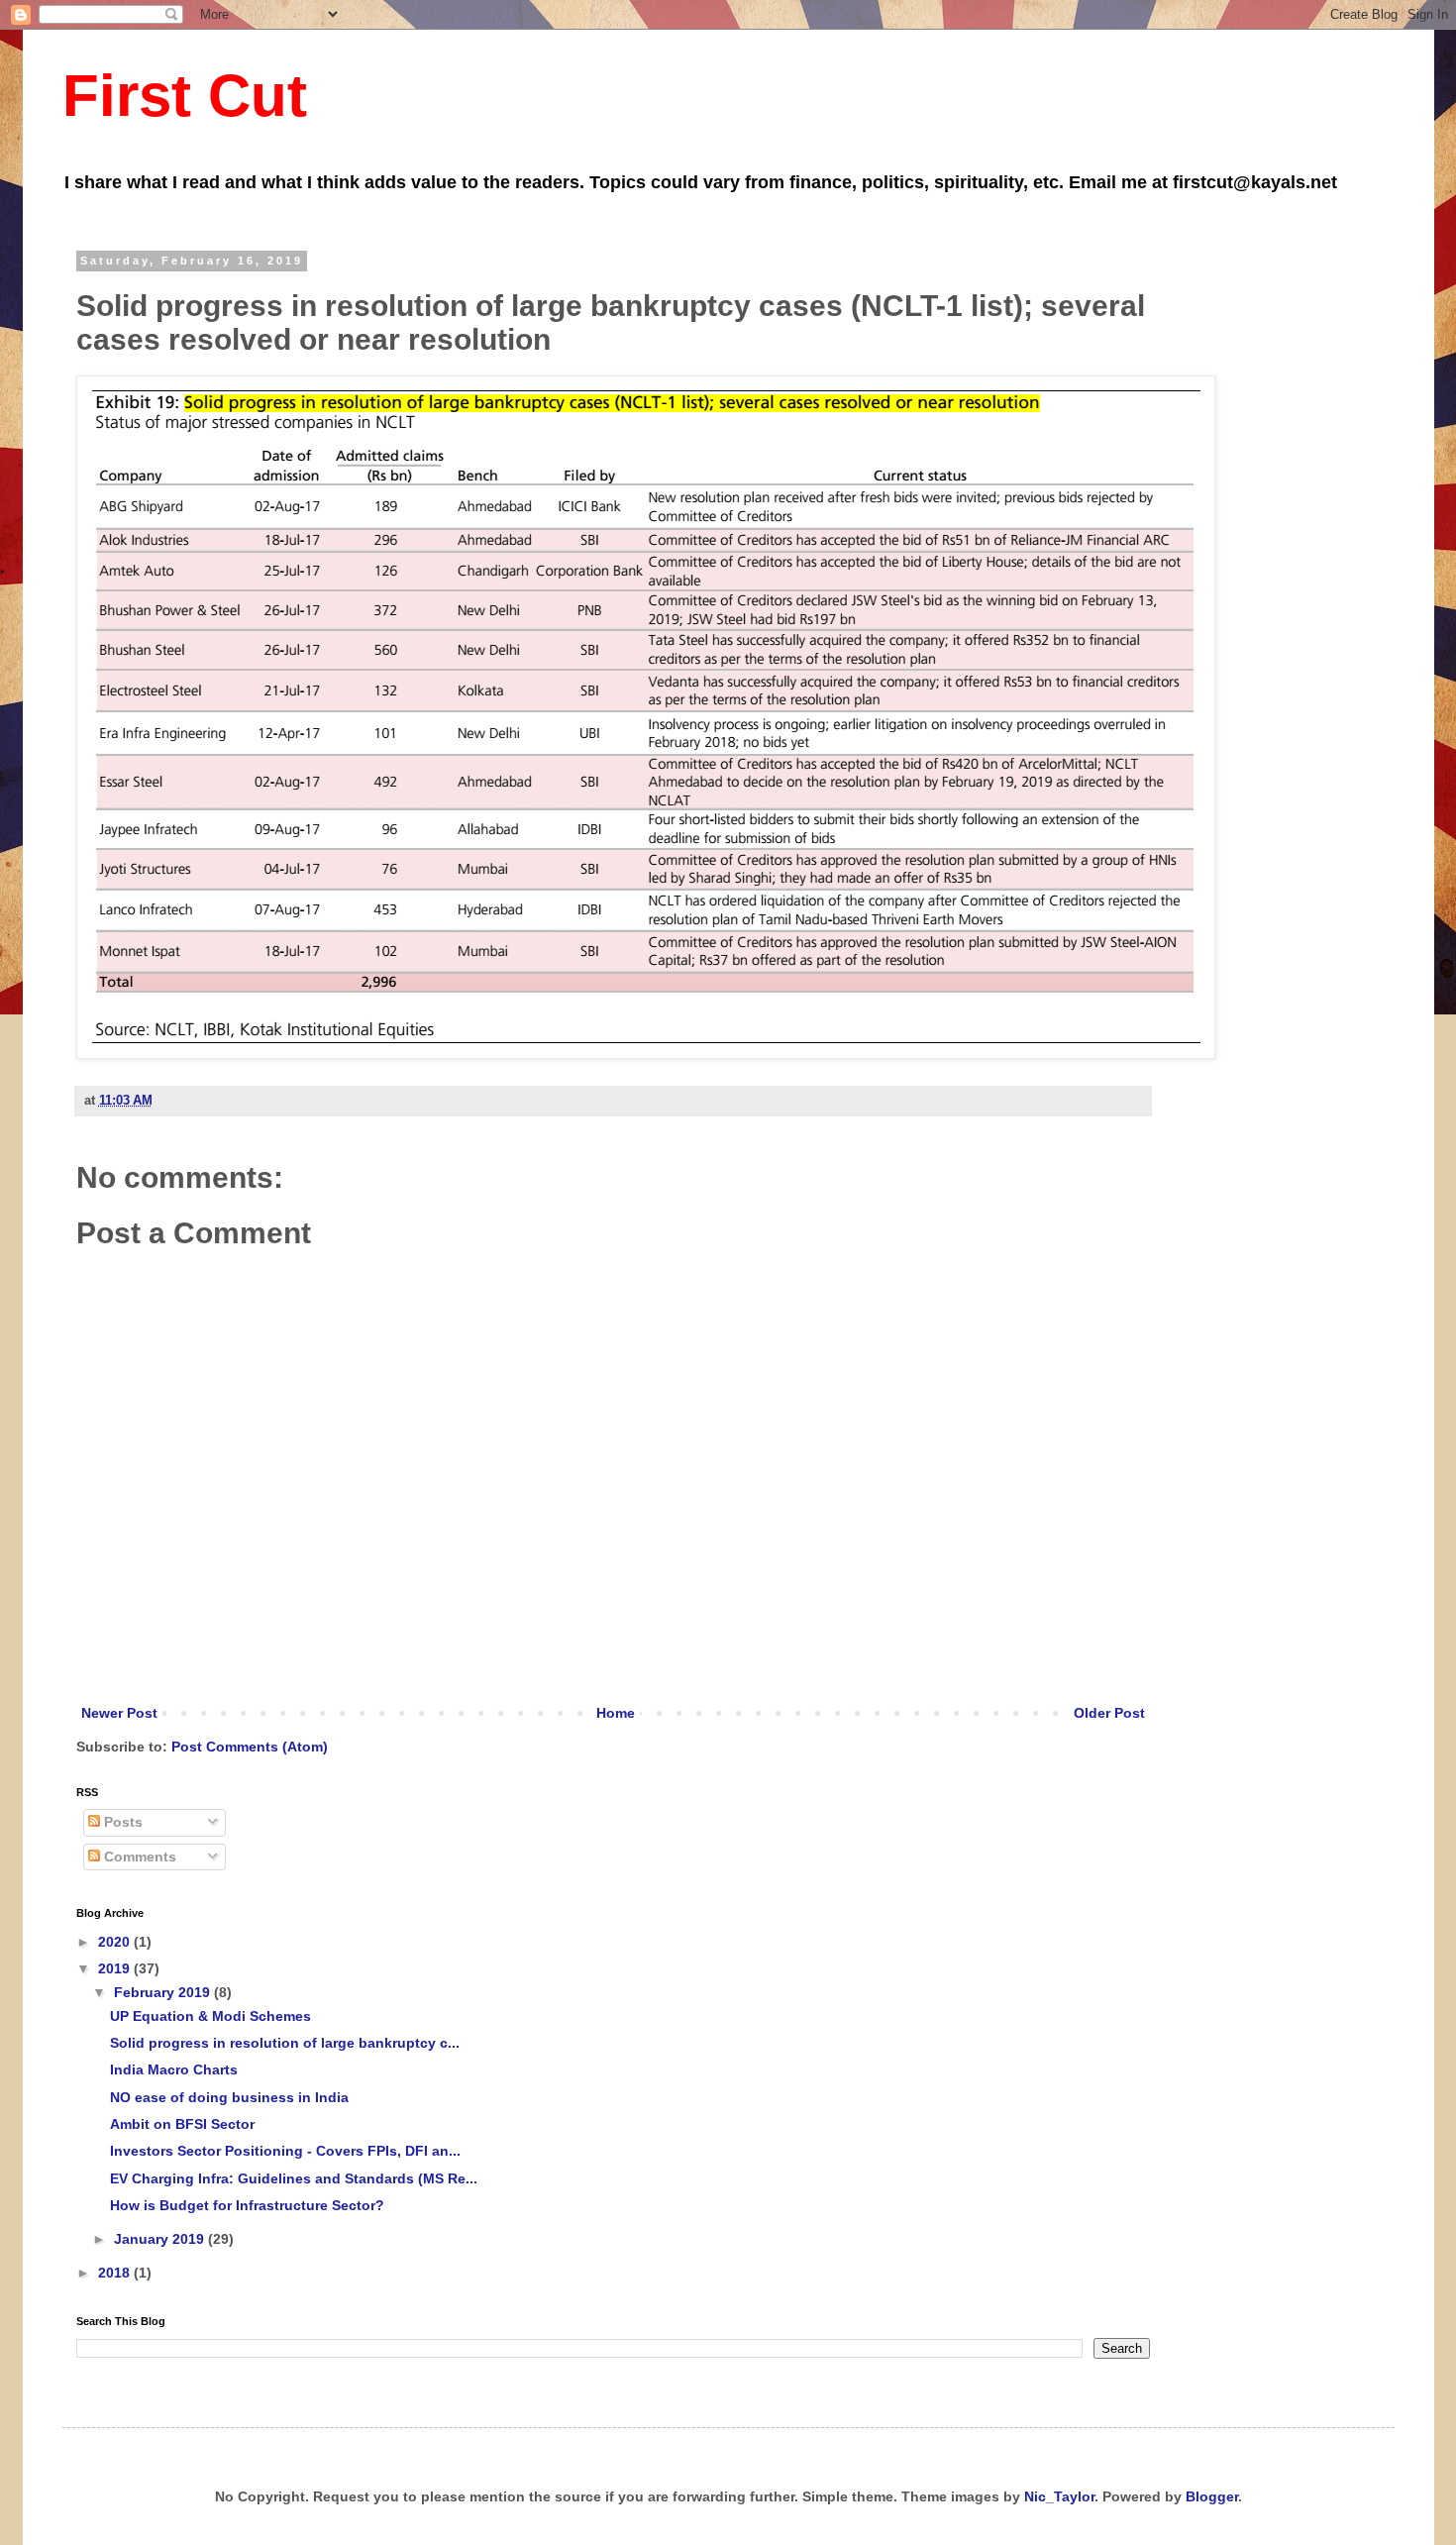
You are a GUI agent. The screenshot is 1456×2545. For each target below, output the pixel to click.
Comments (138, 1856)
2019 (116, 1968)
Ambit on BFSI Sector (182, 2124)
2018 (116, 2273)
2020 (116, 1942)
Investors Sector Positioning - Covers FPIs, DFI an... (285, 2151)
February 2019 (164, 1992)
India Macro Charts (174, 2069)
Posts (121, 1822)
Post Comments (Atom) (250, 1747)
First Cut (185, 96)
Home (616, 1713)
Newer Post (119, 1713)
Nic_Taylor (1059, 2496)
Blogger (1212, 2496)
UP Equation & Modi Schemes (210, 2016)
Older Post (1109, 1713)
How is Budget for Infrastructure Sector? (247, 2205)
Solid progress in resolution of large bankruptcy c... (285, 2043)
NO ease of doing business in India (229, 2097)
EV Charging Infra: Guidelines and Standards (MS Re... (294, 2178)
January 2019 (161, 2239)
